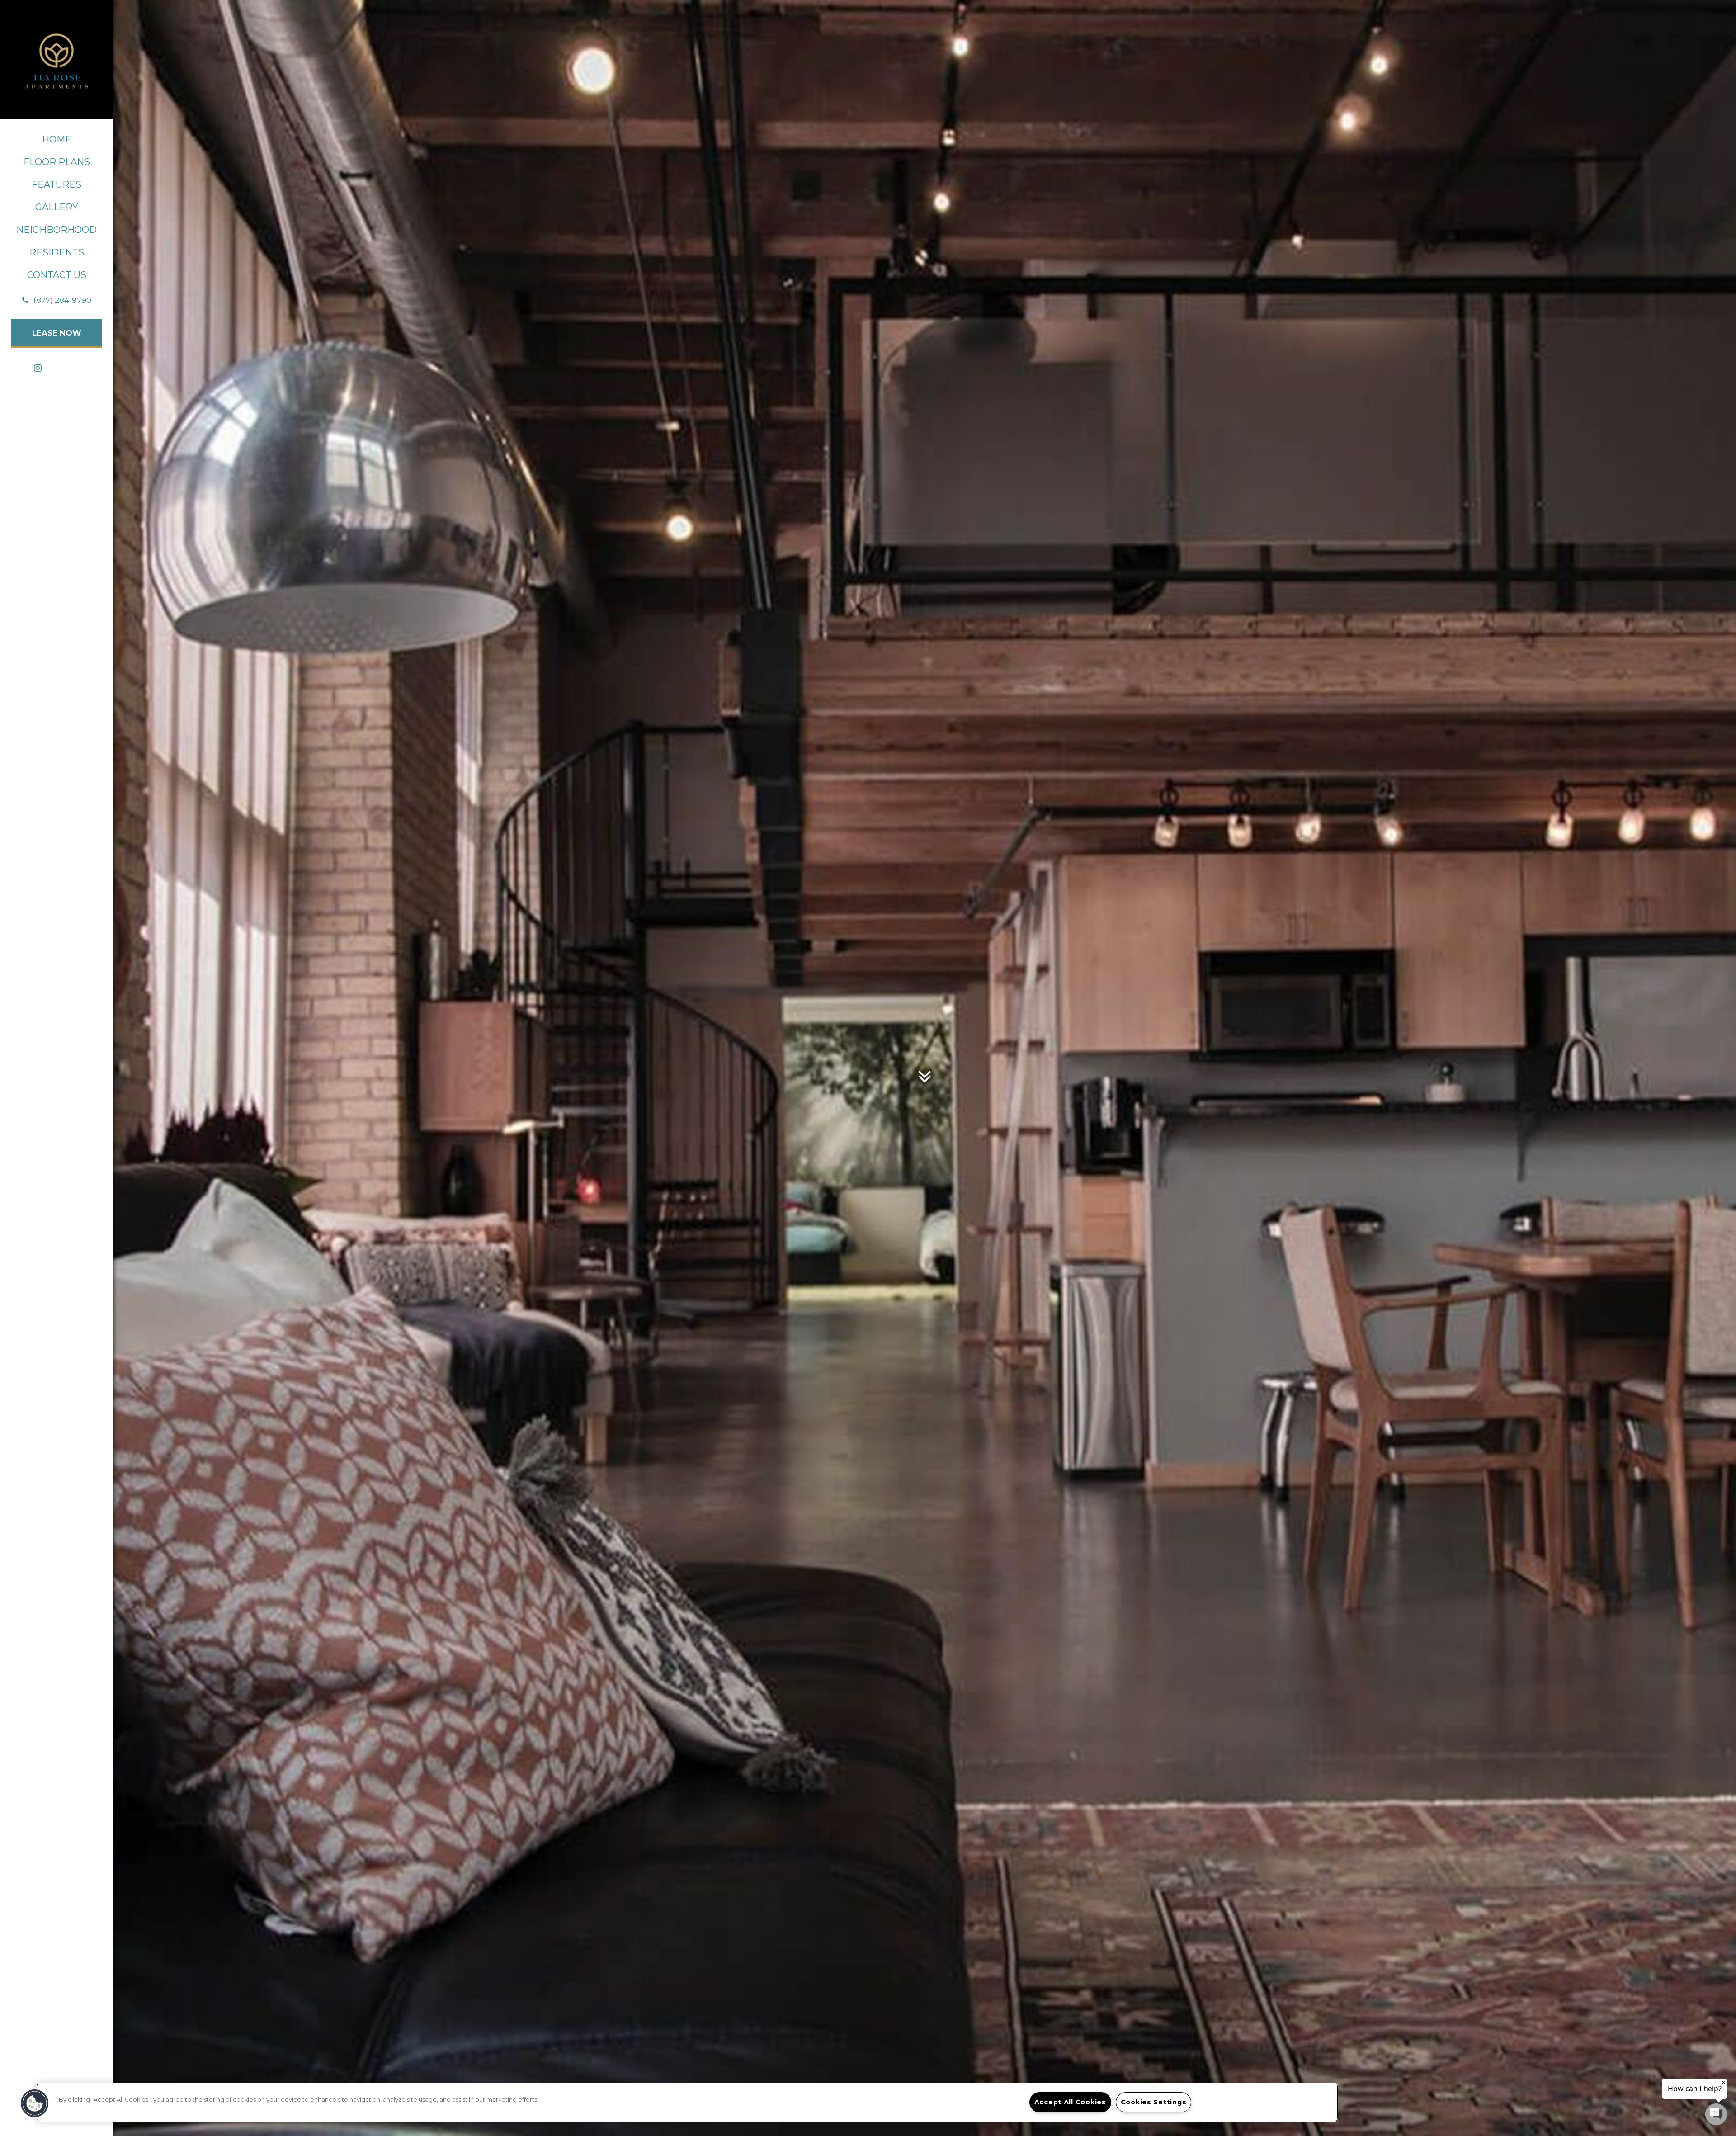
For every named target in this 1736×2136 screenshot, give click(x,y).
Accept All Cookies (1070, 2102)
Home (57, 139)
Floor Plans (57, 162)
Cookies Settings (1154, 2102)
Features (57, 184)
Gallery (57, 207)
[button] (57, 300)
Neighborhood (57, 230)
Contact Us (57, 275)
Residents (57, 252)
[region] (687, 2102)
